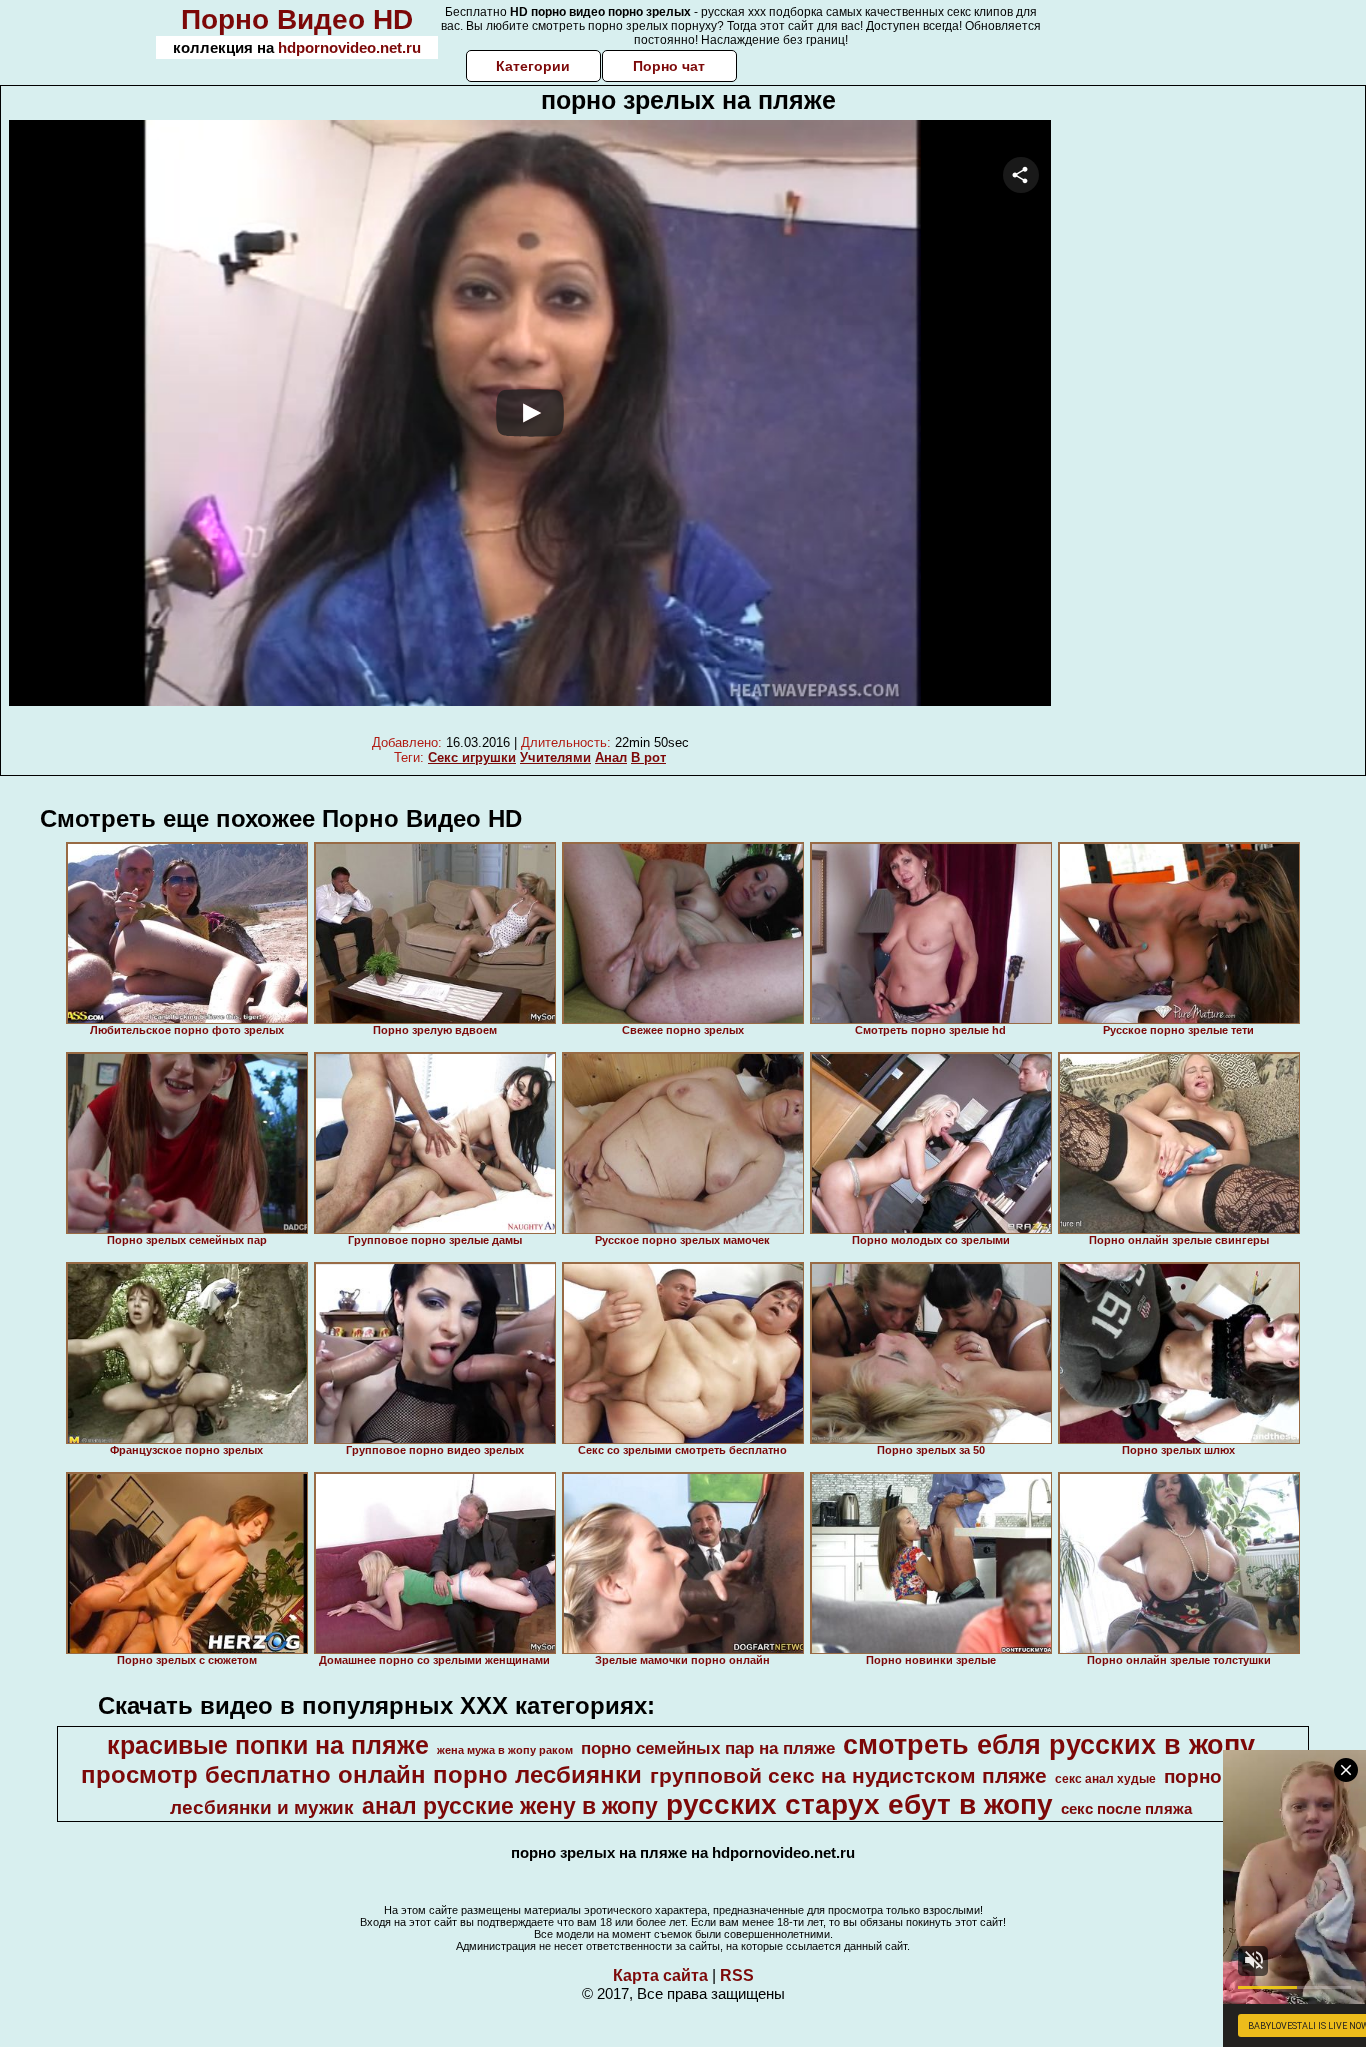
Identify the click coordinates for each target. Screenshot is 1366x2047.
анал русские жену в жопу (510, 1806)
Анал (611, 757)
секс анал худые (1105, 1779)
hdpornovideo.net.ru (349, 47)
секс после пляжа (1126, 1809)
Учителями (555, 757)
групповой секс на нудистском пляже (848, 1776)
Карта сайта (660, 1975)
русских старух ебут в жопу (859, 1804)
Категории (533, 66)
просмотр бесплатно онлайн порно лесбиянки (361, 1774)
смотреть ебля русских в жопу (1049, 1745)
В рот (648, 757)
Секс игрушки (472, 757)
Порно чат (669, 66)
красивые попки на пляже (268, 1745)
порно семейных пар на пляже (708, 1748)
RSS (737, 1975)
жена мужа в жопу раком (505, 1750)
